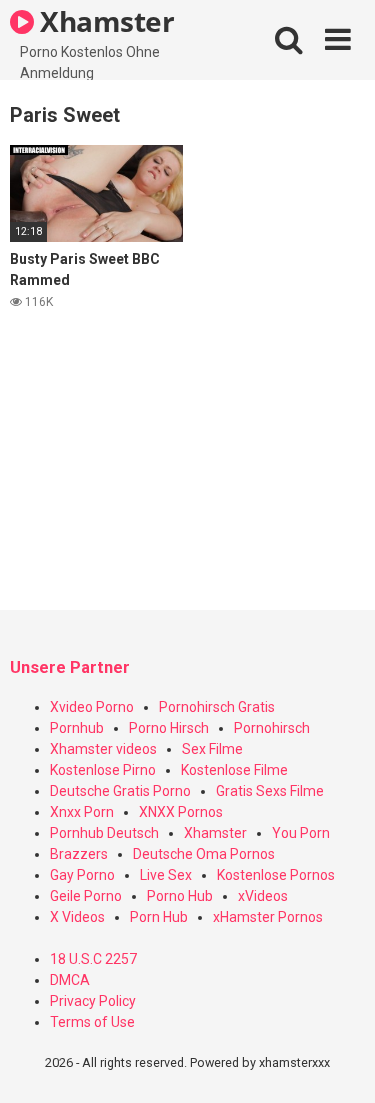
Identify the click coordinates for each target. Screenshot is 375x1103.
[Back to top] (338, 1062)
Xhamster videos (103, 749)
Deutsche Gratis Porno (120, 791)
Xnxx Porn (82, 812)
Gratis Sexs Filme (270, 791)
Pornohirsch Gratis (217, 707)
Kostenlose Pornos (276, 875)
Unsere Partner (70, 667)
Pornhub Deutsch (104, 833)
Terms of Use (92, 1022)
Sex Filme (212, 749)
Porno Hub (180, 896)
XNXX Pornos (181, 812)
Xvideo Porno (92, 707)
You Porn (301, 833)
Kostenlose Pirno (103, 770)
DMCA (70, 980)
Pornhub (77, 728)
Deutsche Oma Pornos (204, 854)
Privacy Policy (93, 1001)
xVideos (263, 896)
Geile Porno (86, 896)
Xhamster (104, 21)
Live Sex (166, 875)
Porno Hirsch (169, 728)
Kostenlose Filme (234, 770)
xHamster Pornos (268, 917)
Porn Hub (159, 917)
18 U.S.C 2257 (93, 959)
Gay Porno (82, 875)
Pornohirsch (272, 728)
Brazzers (79, 854)
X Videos (77, 917)
